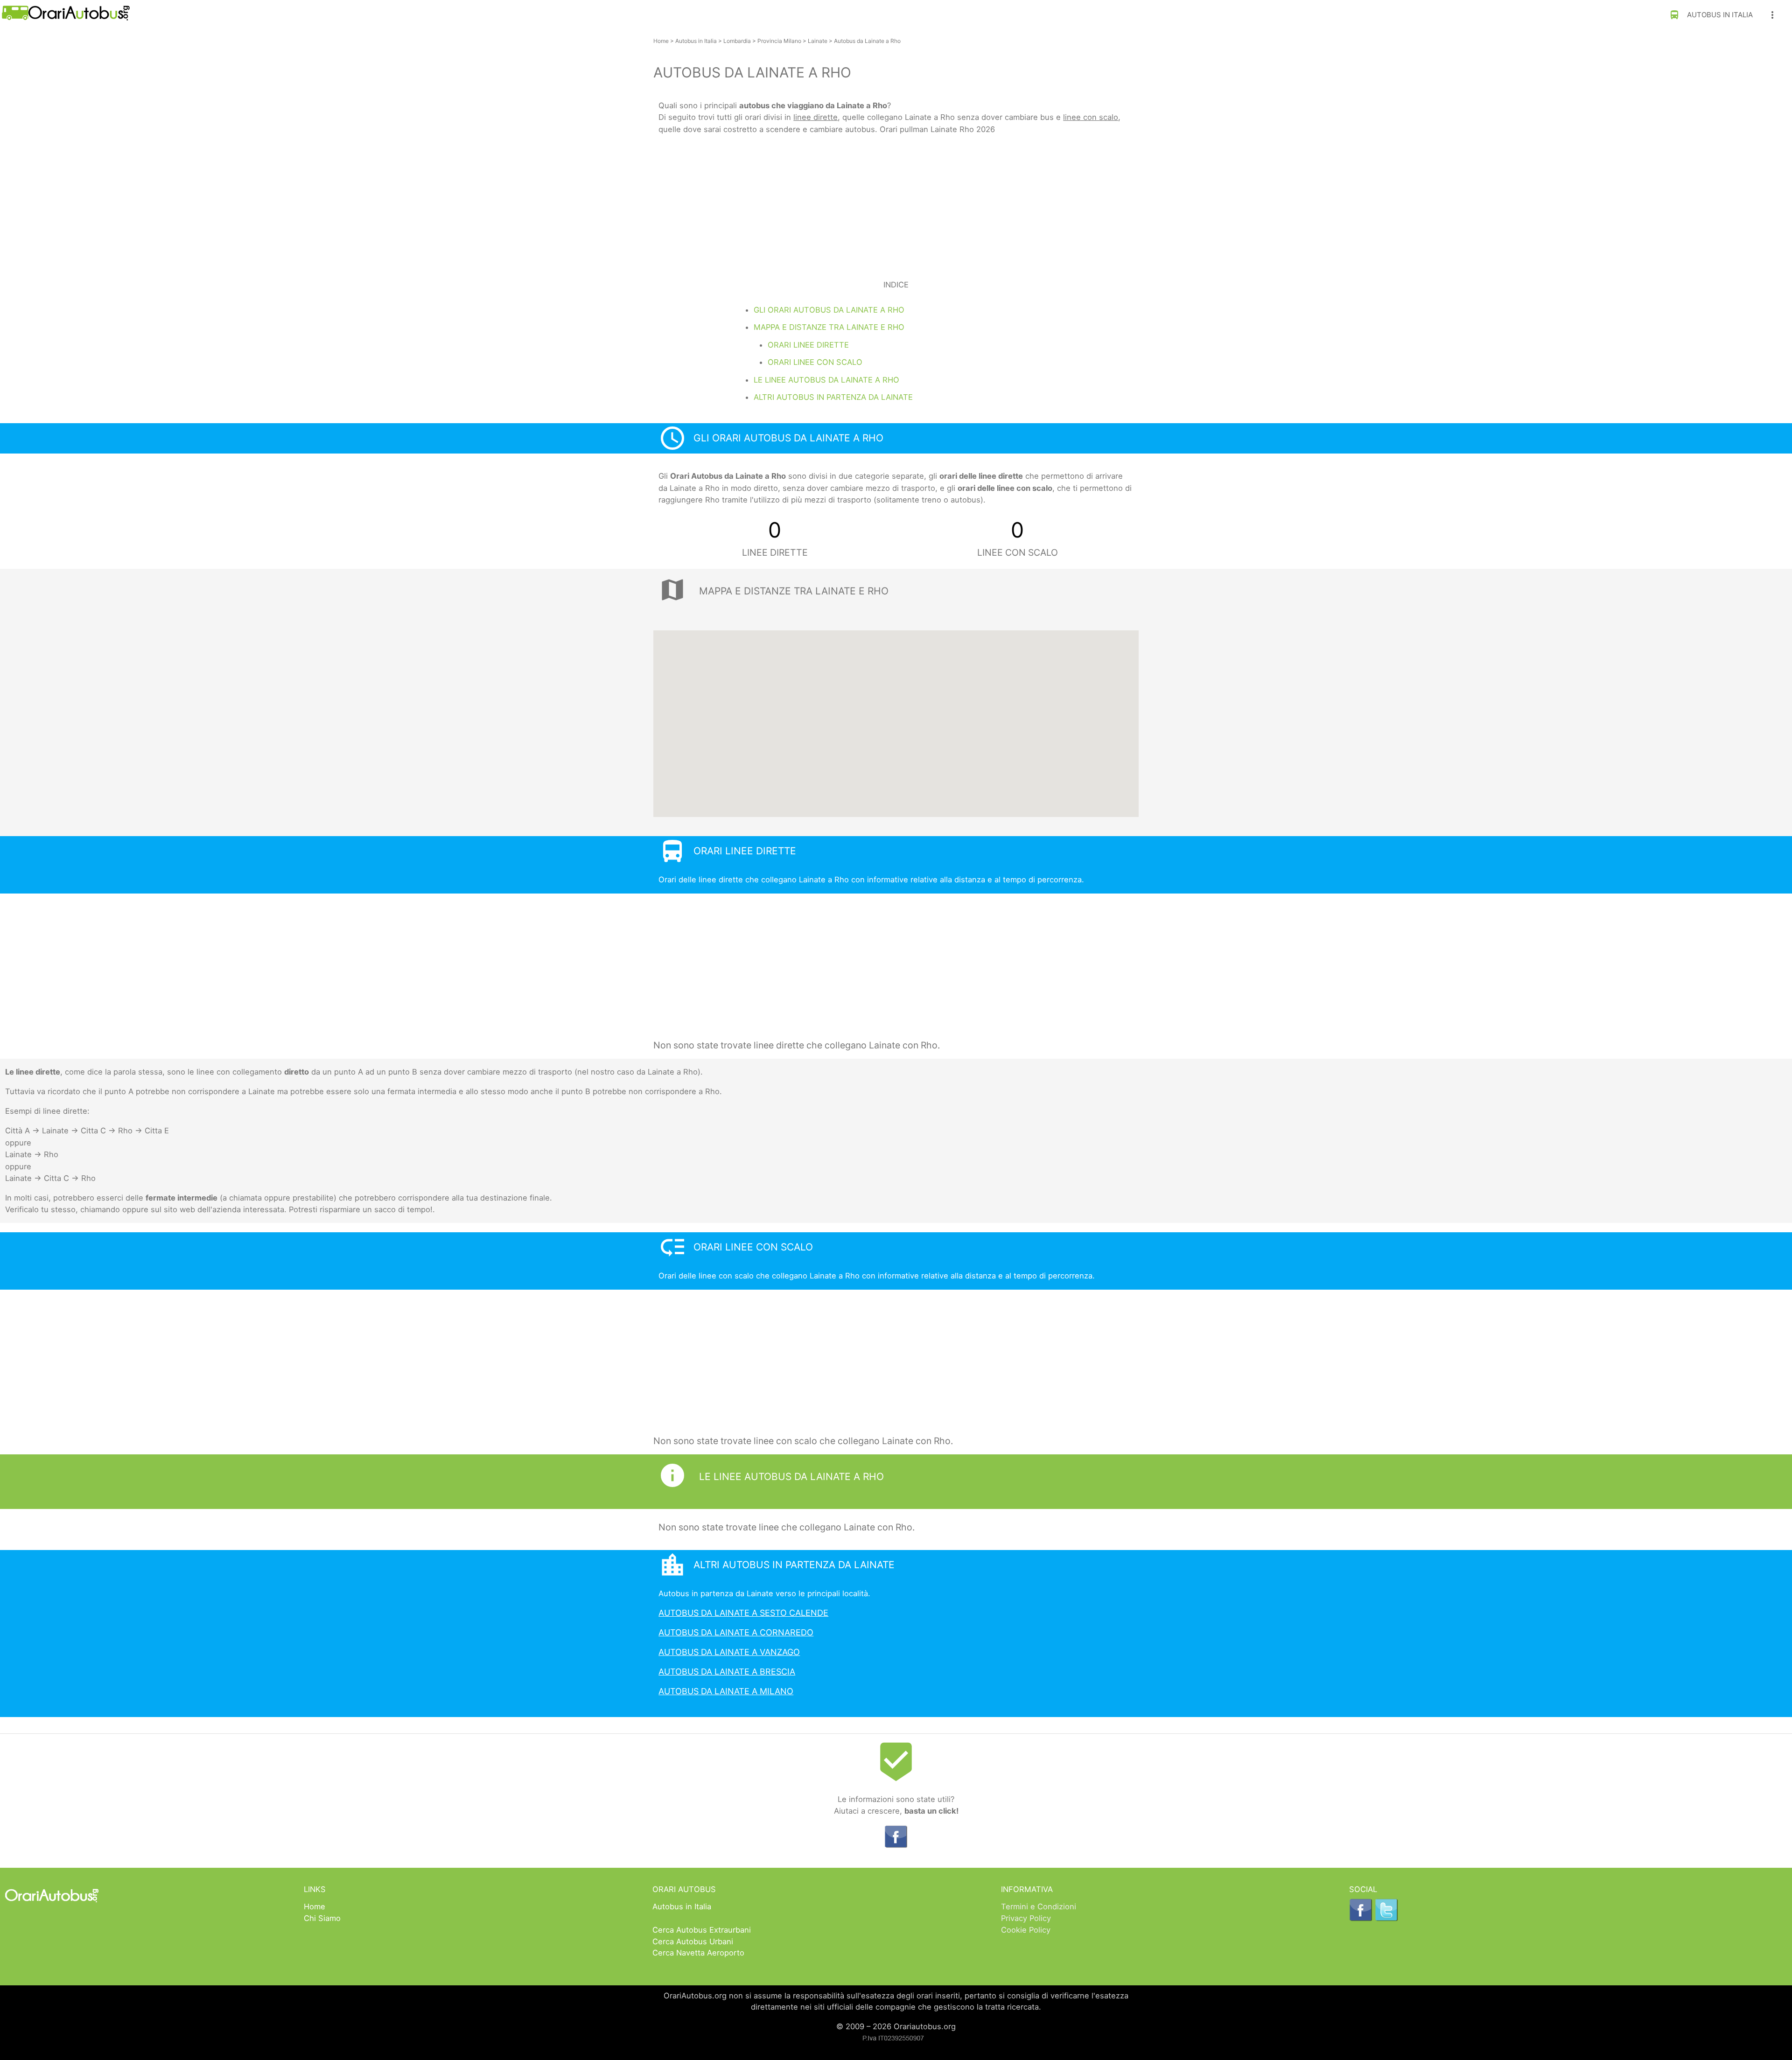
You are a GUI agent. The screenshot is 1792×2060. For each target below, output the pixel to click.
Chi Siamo (322, 1918)
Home (661, 41)
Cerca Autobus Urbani (693, 1941)
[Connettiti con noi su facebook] (896, 1845)
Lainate (818, 41)
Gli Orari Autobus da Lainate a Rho (829, 310)
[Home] (65, 18)
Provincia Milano (779, 41)
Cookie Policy (1026, 1930)
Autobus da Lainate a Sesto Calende (743, 1613)
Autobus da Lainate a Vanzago (729, 1652)
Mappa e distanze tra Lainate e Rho (829, 327)
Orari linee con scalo (815, 362)
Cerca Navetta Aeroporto (698, 1953)
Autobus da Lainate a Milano (726, 1691)
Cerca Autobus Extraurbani (702, 1930)
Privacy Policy (1026, 1918)
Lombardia (737, 41)
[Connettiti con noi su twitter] (1386, 1919)
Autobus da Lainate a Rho (867, 41)
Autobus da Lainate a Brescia (727, 1672)
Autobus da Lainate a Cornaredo (736, 1632)
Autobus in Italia (1711, 15)
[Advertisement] (896, 202)
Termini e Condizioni (1039, 1906)
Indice (896, 285)
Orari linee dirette (808, 345)
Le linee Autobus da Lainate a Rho (826, 380)
